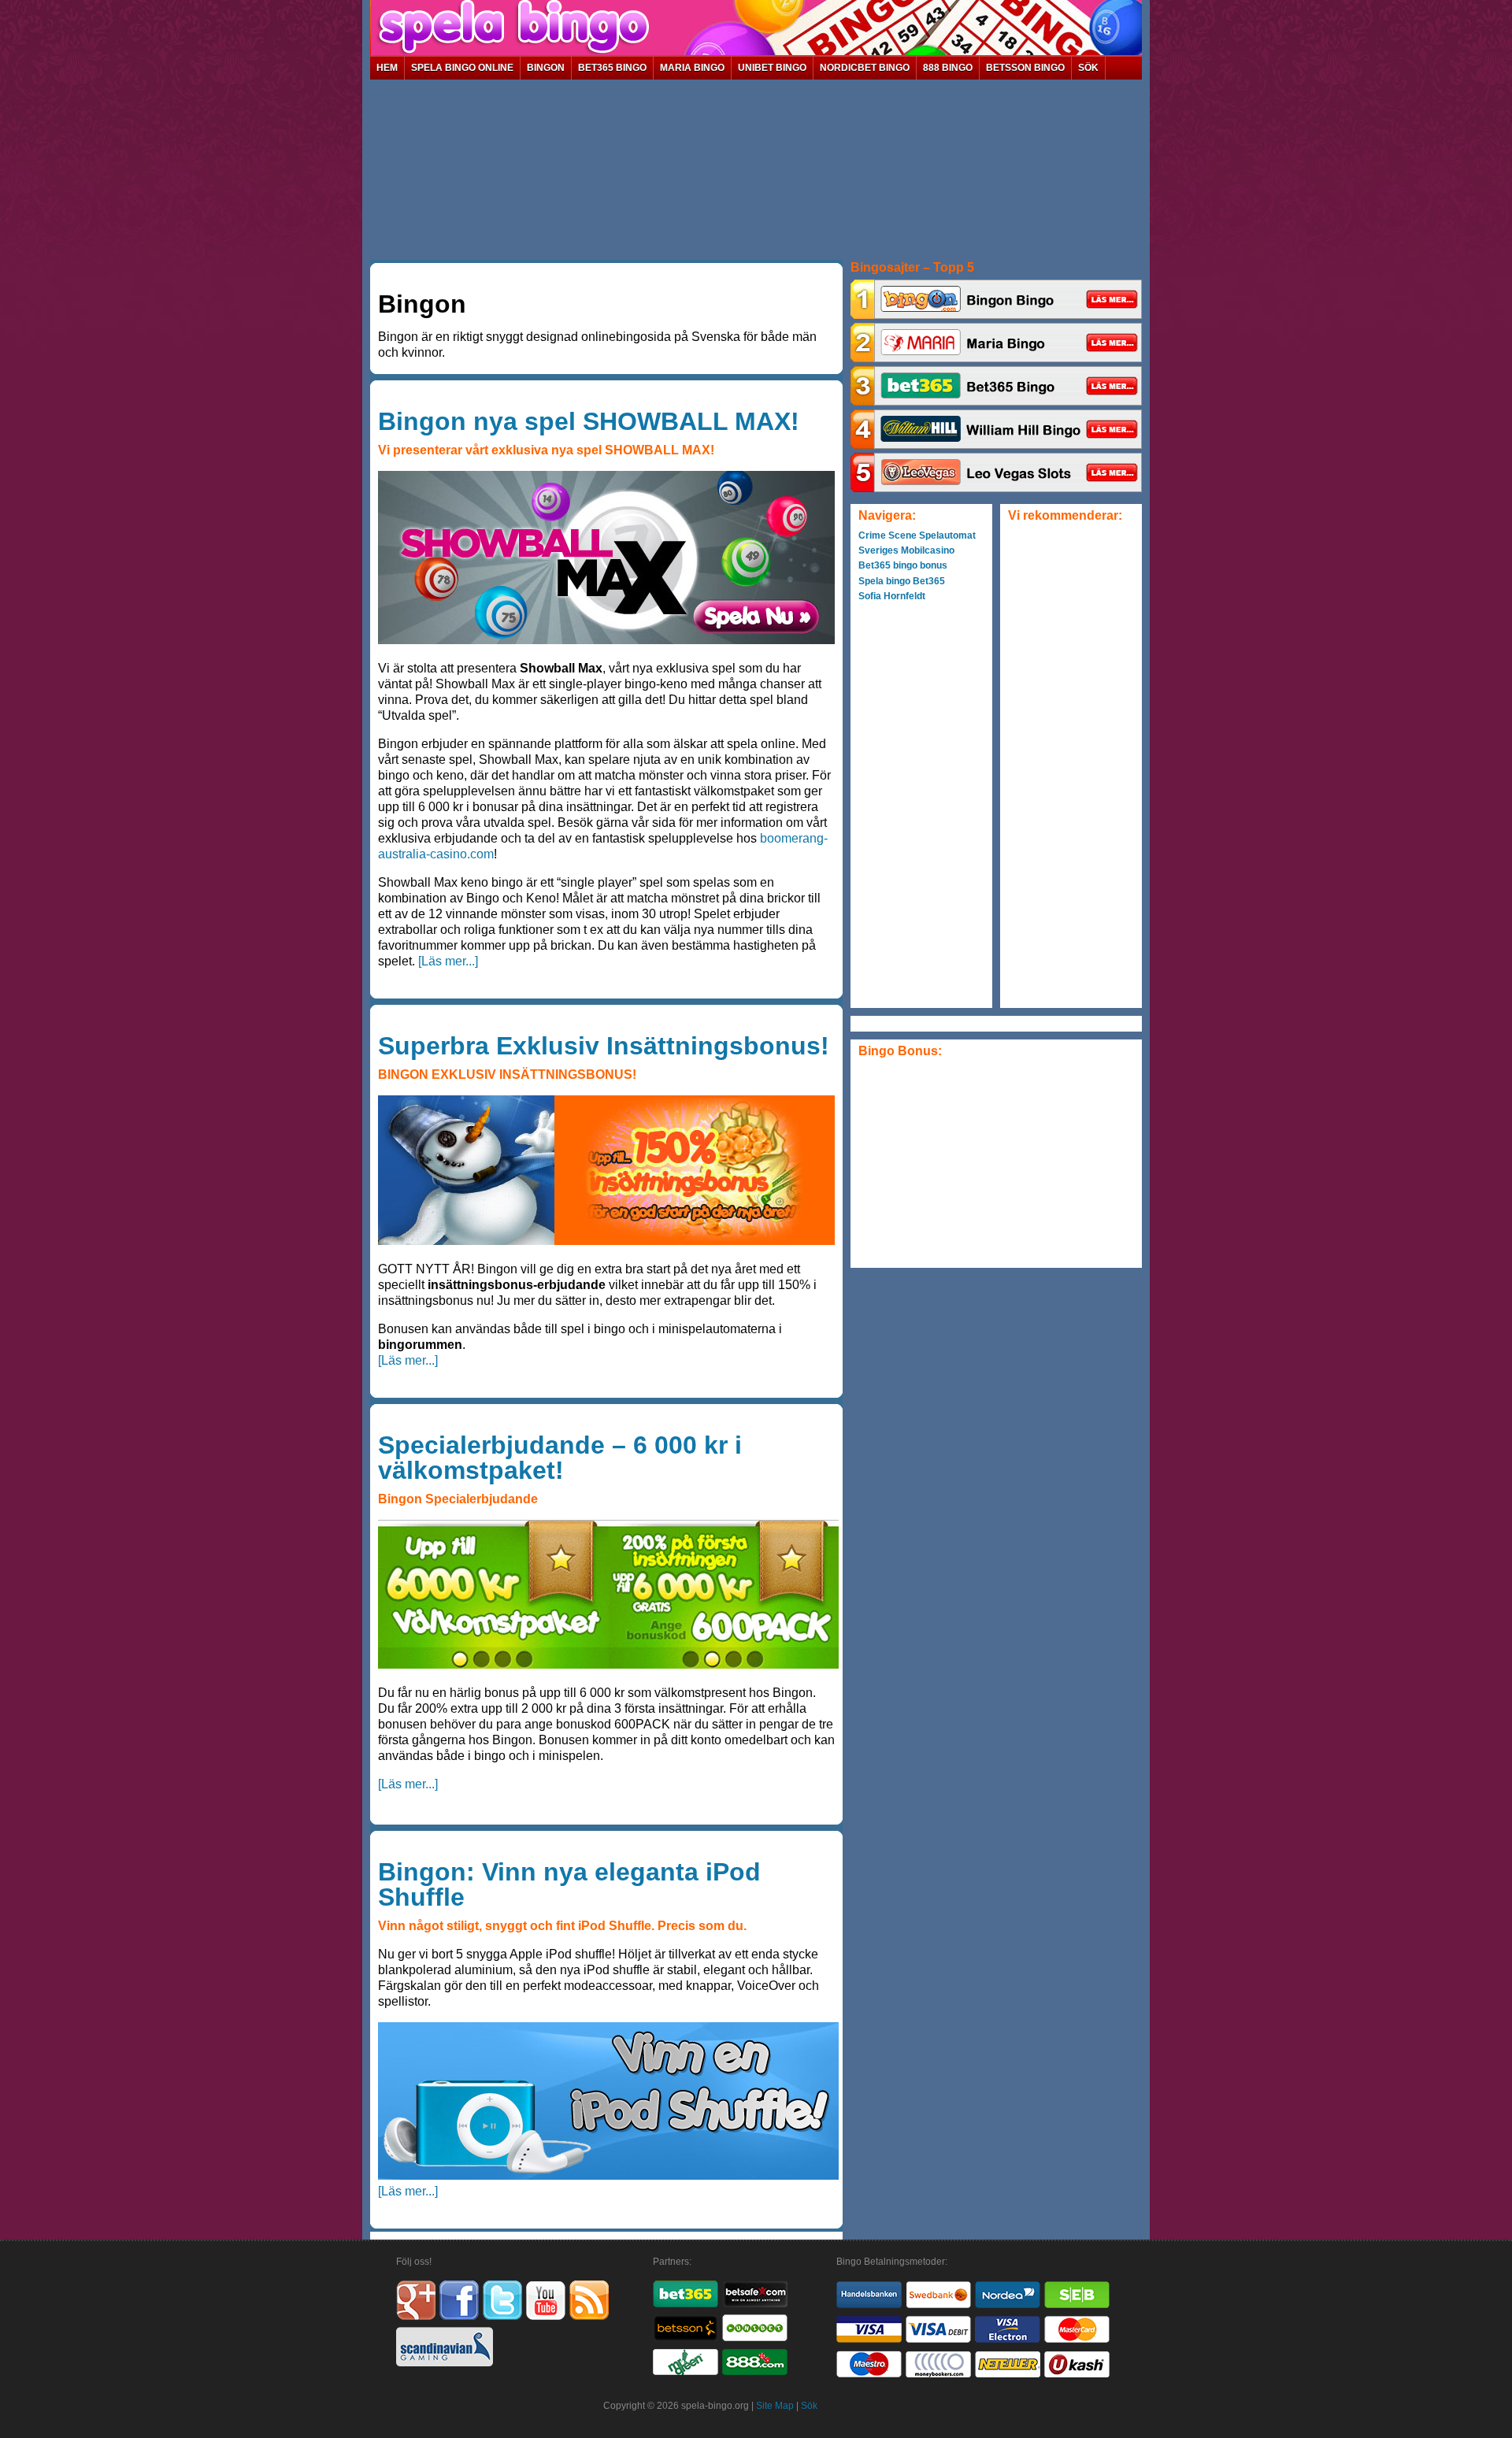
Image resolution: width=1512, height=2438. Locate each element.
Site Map (775, 2406)
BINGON (546, 68)
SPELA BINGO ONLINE (462, 68)
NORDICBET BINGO (865, 68)
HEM (387, 68)
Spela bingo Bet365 (902, 581)
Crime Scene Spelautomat (917, 535)
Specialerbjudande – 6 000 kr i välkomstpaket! (560, 1458)
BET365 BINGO (612, 68)
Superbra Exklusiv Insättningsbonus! (604, 1046)
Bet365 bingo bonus (903, 565)
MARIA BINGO (692, 68)
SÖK (1088, 68)
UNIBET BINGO (772, 68)
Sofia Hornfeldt (892, 596)
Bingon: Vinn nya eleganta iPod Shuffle (569, 1884)
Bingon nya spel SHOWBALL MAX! (589, 421)
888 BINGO (948, 68)
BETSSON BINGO (1025, 68)
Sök (809, 2406)
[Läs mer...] (448, 961)
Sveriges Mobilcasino (906, 550)
